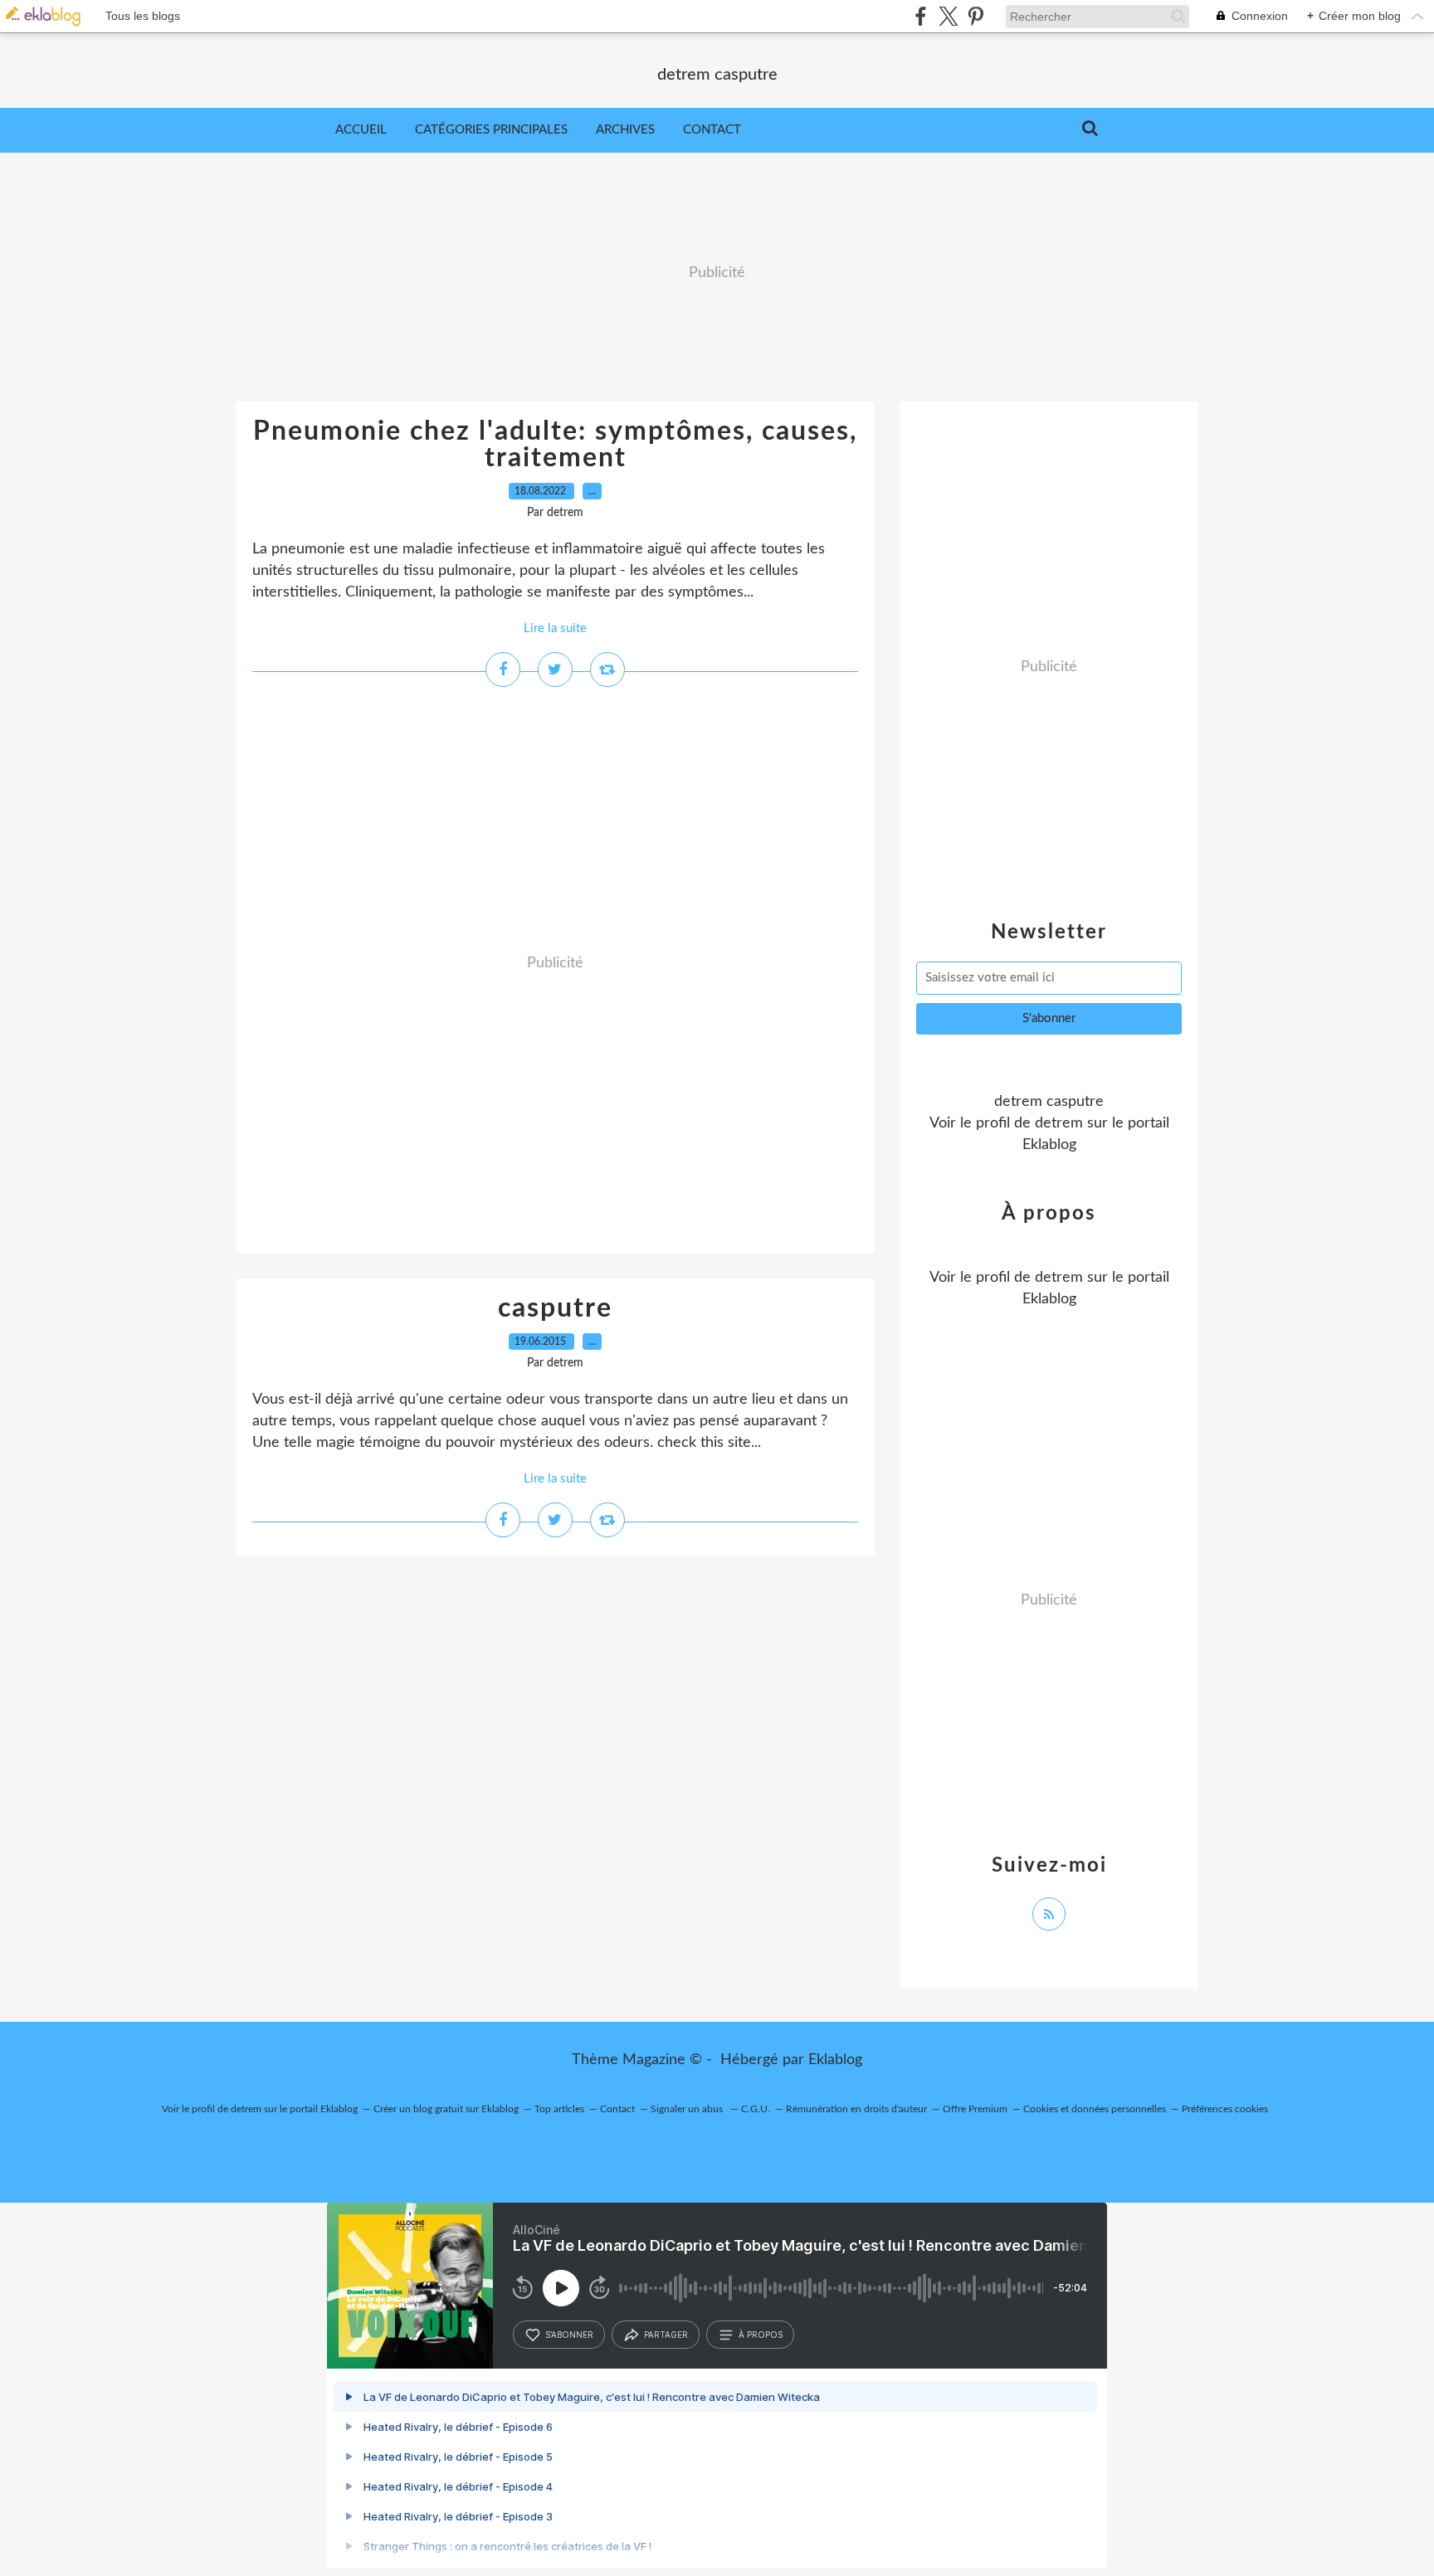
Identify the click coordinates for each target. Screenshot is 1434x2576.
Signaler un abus (688, 2109)
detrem (1059, 1123)
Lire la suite (555, 628)
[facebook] (921, 16)
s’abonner (569, 2335)
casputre (555, 1308)
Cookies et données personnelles (1095, 2109)
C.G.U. (756, 2109)
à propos (761, 2335)
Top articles (559, 2109)
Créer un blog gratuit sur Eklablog (446, 2109)
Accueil (361, 130)
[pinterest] (976, 16)
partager (666, 2335)
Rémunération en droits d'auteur (856, 2109)
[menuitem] (361, 130)
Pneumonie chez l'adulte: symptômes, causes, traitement (555, 445)
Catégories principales (491, 130)
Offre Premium (975, 2109)
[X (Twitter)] (948, 16)
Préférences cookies (1225, 2109)
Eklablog (835, 2060)
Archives (625, 130)
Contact (712, 130)
